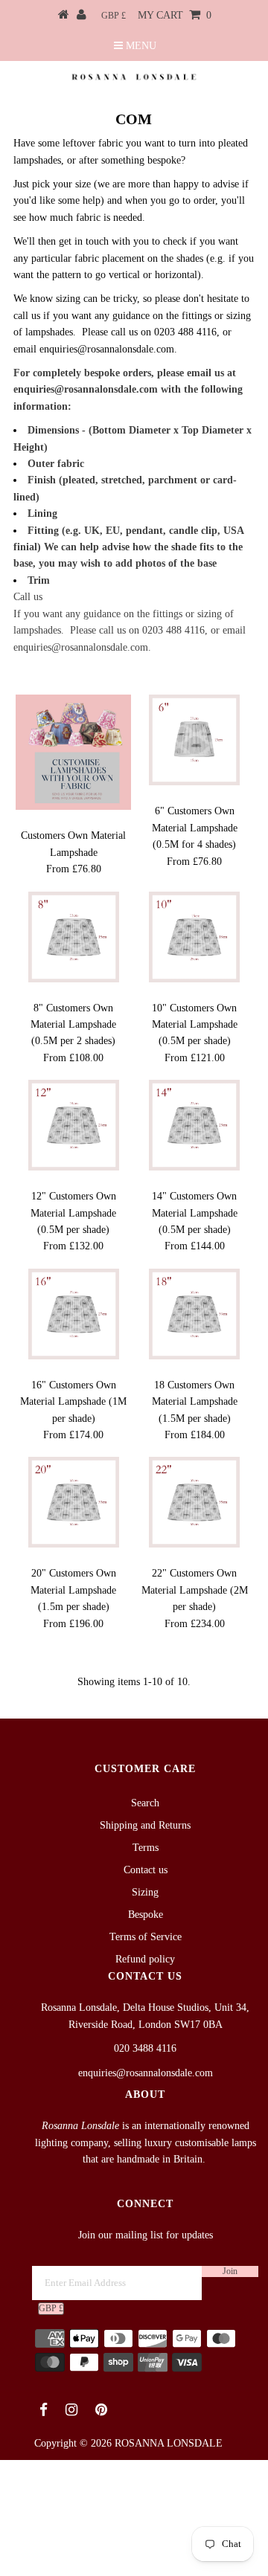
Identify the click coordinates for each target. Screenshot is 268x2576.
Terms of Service (146, 1937)
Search (145, 1803)
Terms (146, 1848)
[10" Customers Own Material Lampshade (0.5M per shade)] (194, 943)
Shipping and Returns (145, 1825)
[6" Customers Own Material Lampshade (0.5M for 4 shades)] (194, 746)
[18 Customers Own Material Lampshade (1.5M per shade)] (194, 1320)
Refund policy (145, 1959)
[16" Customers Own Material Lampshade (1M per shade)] (73, 1320)
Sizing (145, 1892)
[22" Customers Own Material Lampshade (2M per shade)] (194, 1508)
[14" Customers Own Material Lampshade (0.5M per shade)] (194, 1131)
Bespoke (146, 1915)
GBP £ (114, 16)
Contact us (146, 1870)
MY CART (175, 15)
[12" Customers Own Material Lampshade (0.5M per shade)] (73, 1131)
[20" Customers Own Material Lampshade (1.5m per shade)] (73, 1508)
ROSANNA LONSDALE (169, 2443)
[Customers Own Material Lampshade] (73, 758)
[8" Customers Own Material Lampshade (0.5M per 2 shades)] (73, 943)
